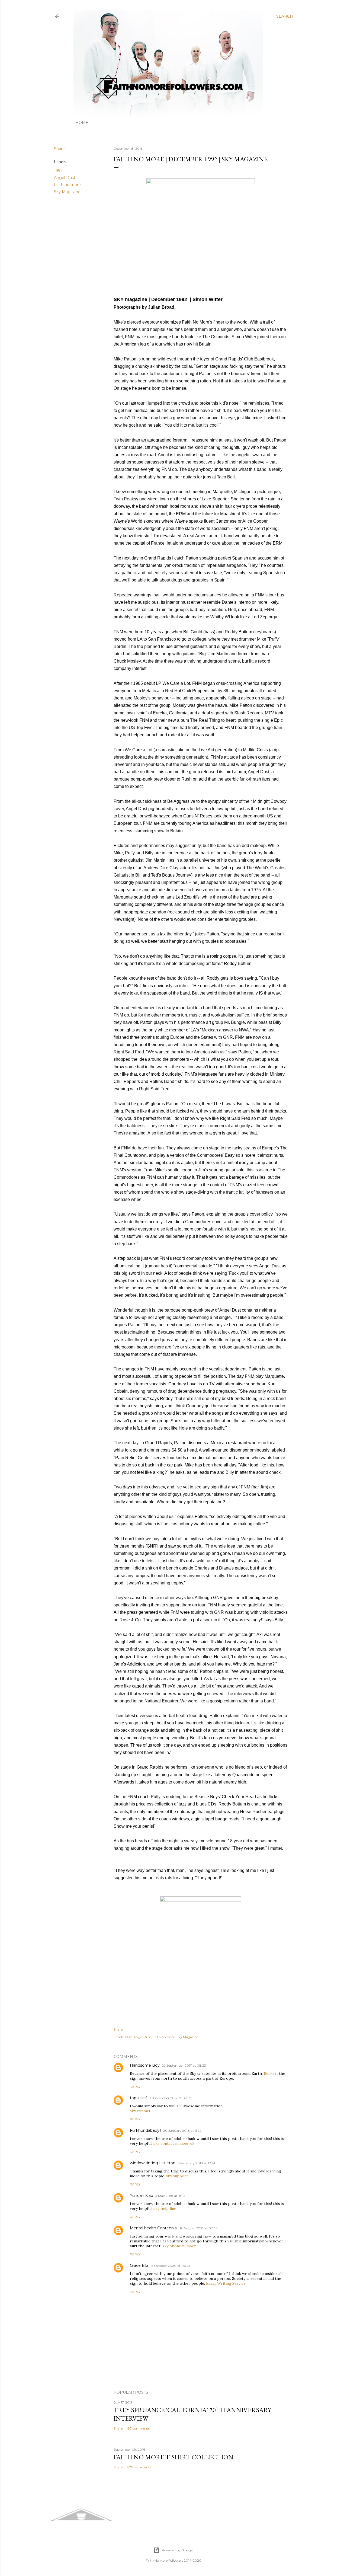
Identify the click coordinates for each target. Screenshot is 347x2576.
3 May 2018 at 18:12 (170, 2196)
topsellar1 (139, 2098)
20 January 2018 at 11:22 (182, 2131)
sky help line (165, 2209)
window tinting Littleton (153, 2163)
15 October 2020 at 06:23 (170, 2266)
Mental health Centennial (154, 2228)
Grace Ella (139, 2265)
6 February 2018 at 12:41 (196, 2163)
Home (82, 123)
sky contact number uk (174, 2143)
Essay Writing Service (226, 2283)
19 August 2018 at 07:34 (199, 2228)
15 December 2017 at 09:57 (170, 2098)
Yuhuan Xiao (142, 2195)
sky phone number (179, 2246)
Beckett (271, 2073)
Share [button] (59, 149)
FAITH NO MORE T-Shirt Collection (173, 2457)
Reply (135, 2087)
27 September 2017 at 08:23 (184, 2065)
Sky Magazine (67, 192)
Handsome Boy (145, 2065)
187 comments (138, 2428)
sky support (177, 2176)
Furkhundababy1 (145, 2130)
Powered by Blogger (178, 2550)
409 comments (139, 2467)
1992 (58, 171)
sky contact (140, 2111)
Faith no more (67, 185)
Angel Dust (65, 178)
